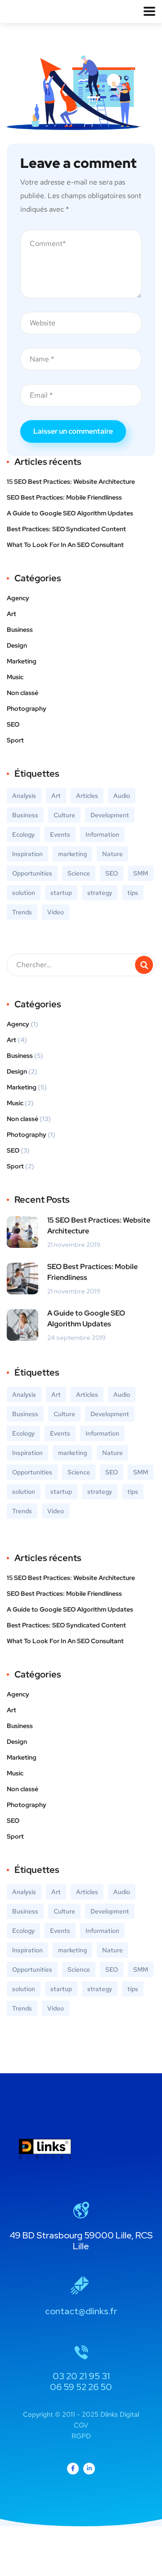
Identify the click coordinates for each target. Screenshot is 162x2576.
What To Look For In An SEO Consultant (65, 545)
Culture (64, 815)
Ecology (23, 834)
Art (11, 614)
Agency (18, 598)
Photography (27, 709)
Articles (87, 796)
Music (15, 677)
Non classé (22, 693)
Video (56, 912)
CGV (81, 2425)
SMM (141, 873)
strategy (100, 893)
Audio (122, 796)
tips (133, 893)
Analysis (24, 796)
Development (110, 815)
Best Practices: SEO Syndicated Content (66, 529)
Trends (22, 912)
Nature (112, 854)
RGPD (81, 2436)
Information (102, 834)
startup (61, 893)
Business (20, 630)
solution (24, 893)
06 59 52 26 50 (81, 2387)
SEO (13, 724)
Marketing (22, 661)
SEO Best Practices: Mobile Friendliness (64, 497)
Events (60, 834)
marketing (72, 854)
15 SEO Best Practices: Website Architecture (71, 482)
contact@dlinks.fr (81, 2311)
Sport (15, 740)
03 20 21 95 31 (81, 2376)
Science (79, 873)
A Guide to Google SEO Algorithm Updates (70, 513)
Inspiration (27, 854)
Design (17, 645)
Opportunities (32, 873)
